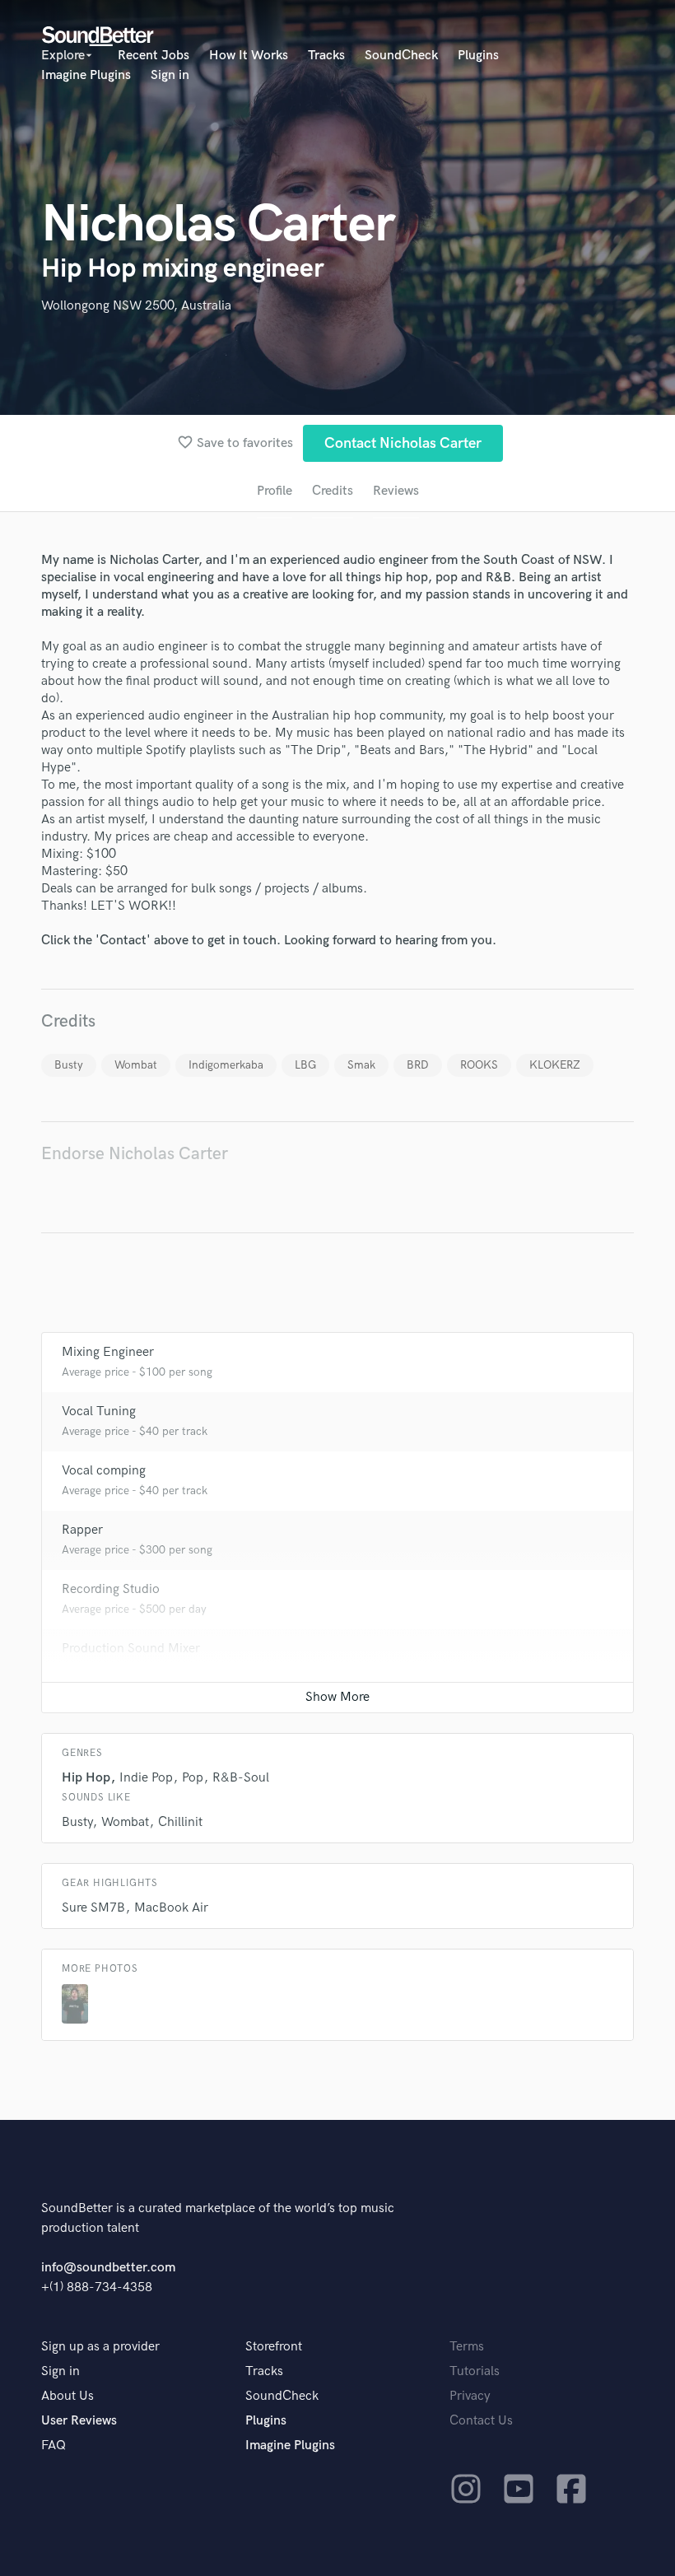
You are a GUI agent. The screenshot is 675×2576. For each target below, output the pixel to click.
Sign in (170, 75)
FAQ (54, 2446)
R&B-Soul (241, 1778)
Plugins (478, 56)
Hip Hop (86, 1778)
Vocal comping (104, 1471)
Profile (275, 491)
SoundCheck (401, 56)
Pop (193, 1778)
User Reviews (79, 2421)
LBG (305, 1065)
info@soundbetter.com (108, 2268)
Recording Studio (111, 1589)
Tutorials (475, 2371)
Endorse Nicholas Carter (135, 1154)
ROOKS (479, 1065)
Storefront (274, 2347)
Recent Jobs (154, 56)
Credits (333, 491)
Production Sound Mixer (131, 1649)
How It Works (249, 56)
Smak (361, 1065)
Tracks (326, 56)
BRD (418, 1065)
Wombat (136, 1065)
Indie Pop (146, 1778)
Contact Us (481, 2421)
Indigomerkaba (226, 1065)
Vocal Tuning (99, 1411)
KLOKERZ (555, 1065)
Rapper (82, 1530)
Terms (467, 2347)
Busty (69, 1065)
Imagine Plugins (86, 75)
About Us (67, 2396)
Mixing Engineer (108, 1352)
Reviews (396, 491)
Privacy (470, 2396)
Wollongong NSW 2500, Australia (136, 306)
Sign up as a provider (100, 2347)
